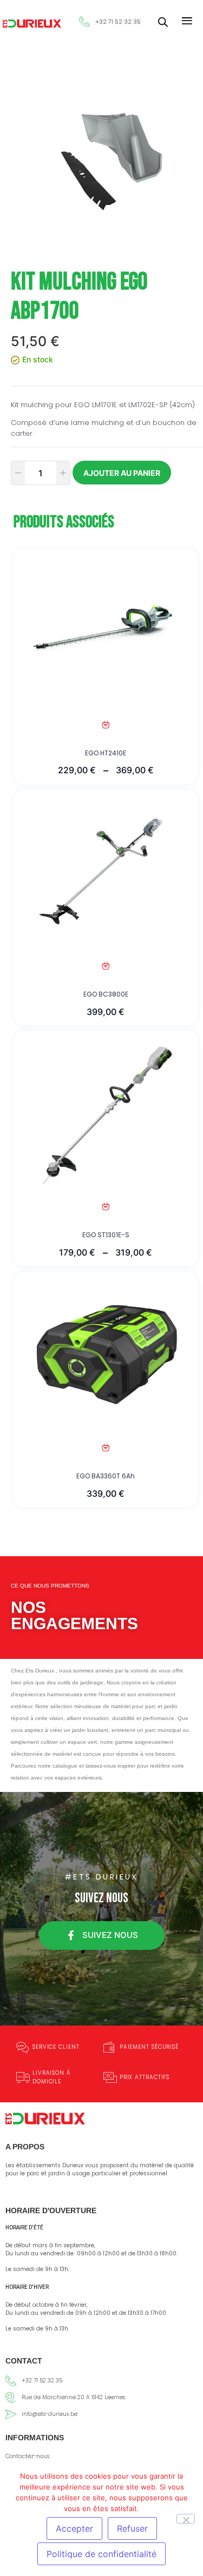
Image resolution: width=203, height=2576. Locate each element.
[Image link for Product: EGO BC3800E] (106, 871)
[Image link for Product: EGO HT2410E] (106, 630)
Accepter (74, 2528)
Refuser (132, 2528)
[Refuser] (186, 2519)
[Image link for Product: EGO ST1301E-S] (106, 1112)
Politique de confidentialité (101, 2554)
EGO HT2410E (106, 753)
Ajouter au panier (122, 473)
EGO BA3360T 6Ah (106, 1476)
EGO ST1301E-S (106, 1235)
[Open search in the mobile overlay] (163, 22)
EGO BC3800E (106, 994)
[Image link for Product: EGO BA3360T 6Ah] (106, 1353)
